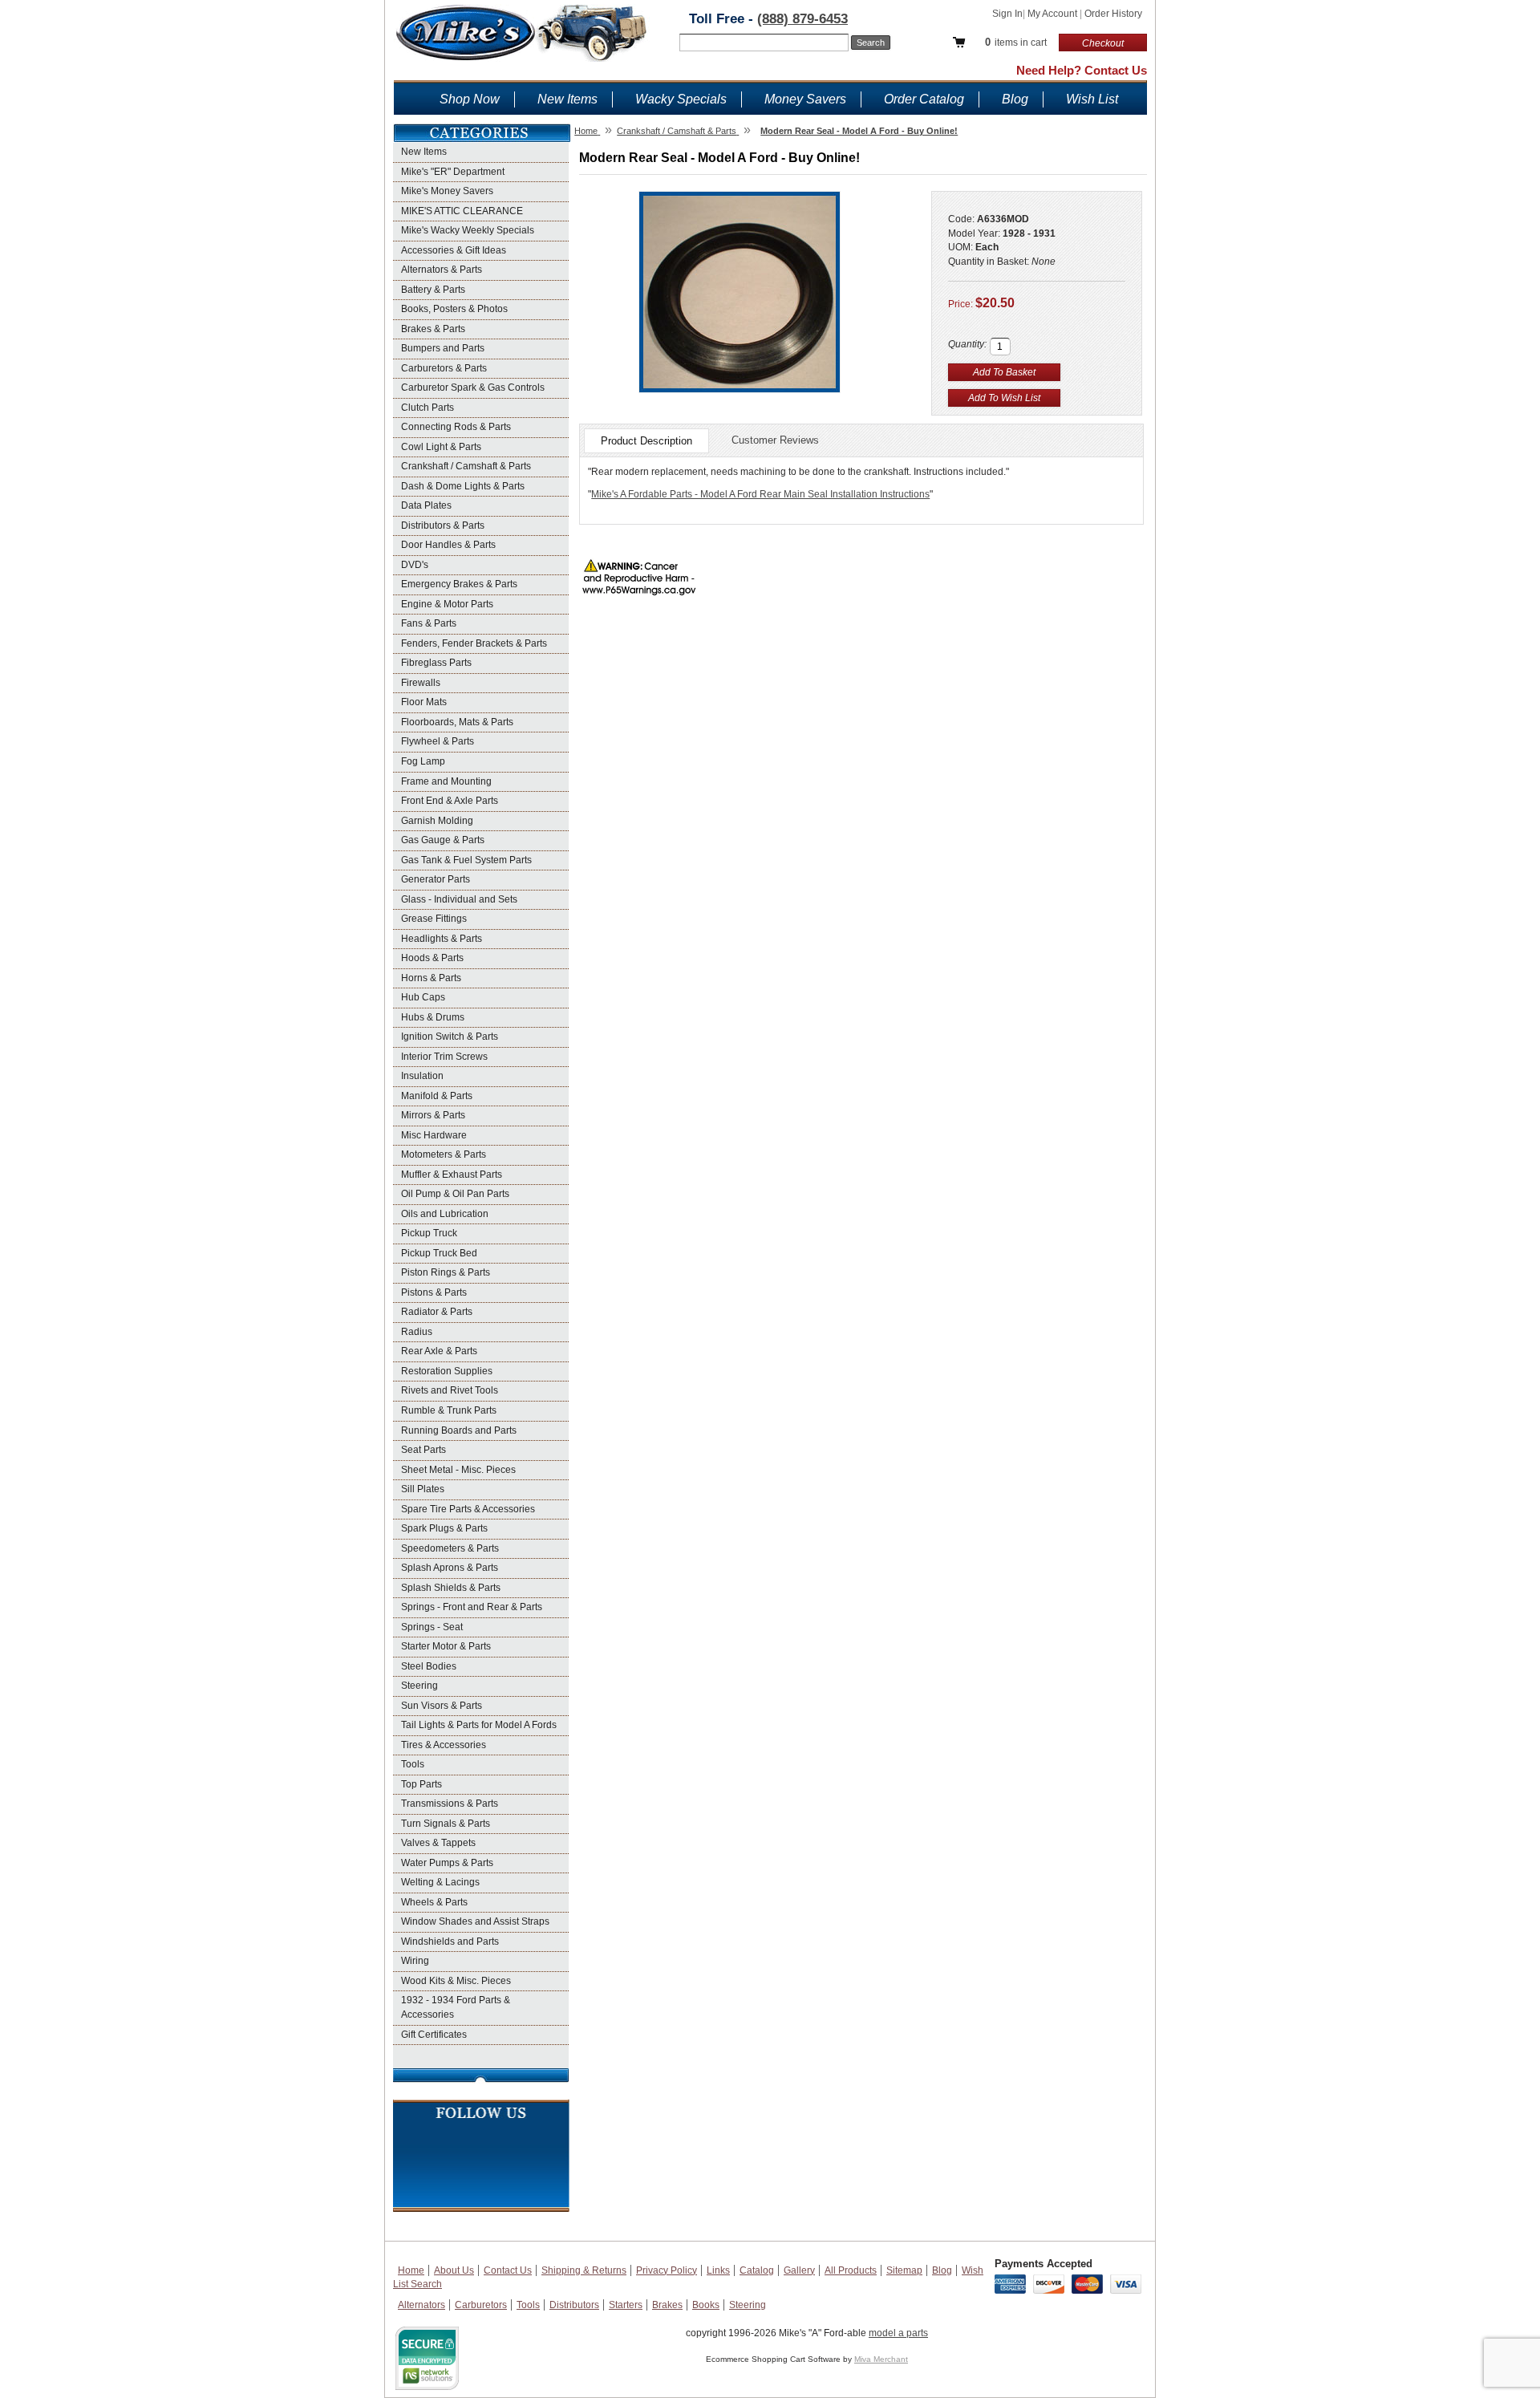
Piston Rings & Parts (446, 1272)
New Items (567, 99)
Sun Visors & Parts (442, 1706)
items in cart (1016, 42)
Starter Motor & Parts (446, 1646)
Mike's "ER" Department (453, 172)
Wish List (1092, 99)
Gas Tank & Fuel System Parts (466, 860)
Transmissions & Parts (450, 1804)
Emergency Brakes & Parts (459, 584)
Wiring (415, 1961)
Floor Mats (424, 702)
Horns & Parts (431, 978)
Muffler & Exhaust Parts (452, 1175)
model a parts (898, 2333)
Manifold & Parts (437, 1096)
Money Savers (805, 99)
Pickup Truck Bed (439, 1253)
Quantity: (967, 344)
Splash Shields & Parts (451, 1588)
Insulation (422, 1076)
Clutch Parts (428, 408)
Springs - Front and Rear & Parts (472, 1607)
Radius (417, 1332)
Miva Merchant (881, 2359)
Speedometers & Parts (450, 1548)
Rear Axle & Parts (439, 1351)
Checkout (1103, 43)
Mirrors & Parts (433, 1115)
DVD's (415, 565)
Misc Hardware (434, 1135)
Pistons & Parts (434, 1292)
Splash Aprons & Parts (450, 1568)
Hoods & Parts (432, 958)
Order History (1113, 14)
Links (718, 2270)
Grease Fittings (434, 919)
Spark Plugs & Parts (444, 1528)
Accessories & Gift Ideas (454, 250)
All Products (851, 2270)
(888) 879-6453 (802, 19)
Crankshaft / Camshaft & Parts (466, 466)
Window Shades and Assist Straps (475, 1921)
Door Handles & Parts (448, 545)
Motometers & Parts (444, 1154)
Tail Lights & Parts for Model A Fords (479, 1725)
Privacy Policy (667, 2270)
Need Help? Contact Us (1082, 70)
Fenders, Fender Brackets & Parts (474, 643)
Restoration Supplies (447, 1371)
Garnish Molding (437, 821)
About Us (454, 2270)
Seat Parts (423, 1450)
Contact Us (508, 2270)
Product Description (646, 441)
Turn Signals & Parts (446, 1824)
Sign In (1007, 14)
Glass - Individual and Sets (459, 899)
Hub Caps (423, 997)
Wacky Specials (681, 99)
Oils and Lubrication (445, 1214)
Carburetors (481, 2305)
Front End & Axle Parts (450, 801)
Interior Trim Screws (444, 1057)
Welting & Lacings (440, 1882)
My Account (1054, 14)
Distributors (574, 2305)
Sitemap (904, 2270)
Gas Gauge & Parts (443, 840)
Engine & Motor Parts (447, 604)
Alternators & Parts (442, 270)
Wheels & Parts (434, 1902)
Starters (626, 2305)
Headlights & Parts (442, 939)
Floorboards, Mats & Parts (457, 722)
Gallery (799, 2270)
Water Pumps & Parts (447, 1863)
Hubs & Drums (433, 1017)
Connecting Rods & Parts (456, 427)
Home (411, 2270)
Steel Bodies (429, 1666)
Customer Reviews (775, 440)
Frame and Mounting (446, 781)
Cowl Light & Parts (441, 447)
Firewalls (421, 683)
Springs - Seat (432, 1627)
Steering (419, 1686)
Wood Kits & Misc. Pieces (456, 1981)
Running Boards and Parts (459, 1430)
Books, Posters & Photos (454, 309)
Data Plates (426, 505)
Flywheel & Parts (438, 741)
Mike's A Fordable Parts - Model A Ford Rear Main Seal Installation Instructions (760, 494)
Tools (413, 1764)
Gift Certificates (434, 2035)
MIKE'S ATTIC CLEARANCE (462, 211)
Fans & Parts (429, 623)
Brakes (667, 2305)
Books (706, 2305)
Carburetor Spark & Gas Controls (473, 387)
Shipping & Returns (584, 2270)
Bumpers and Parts (443, 348)
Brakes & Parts (433, 329)
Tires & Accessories (444, 1745)
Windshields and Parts (450, 1942)
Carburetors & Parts (444, 368)
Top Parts (421, 1784)
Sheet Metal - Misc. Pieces (458, 1470)
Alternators (421, 2305)
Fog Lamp (423, 761)
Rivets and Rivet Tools (450, 1390)
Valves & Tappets (438, 1843)
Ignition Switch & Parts (450, 1037)
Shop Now (470, 99)
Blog (1015, 99)
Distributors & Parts (443, 525)
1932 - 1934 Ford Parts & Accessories (456, 2007)
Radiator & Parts (437, 1312)
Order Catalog (924, 99)
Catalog (757, 2270)
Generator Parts (436, 879)
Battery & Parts (433, 290)
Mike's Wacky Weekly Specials (468, 230)
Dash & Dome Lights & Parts (463, 486)
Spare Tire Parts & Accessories (468, 1509)
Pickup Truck (429, 1233)
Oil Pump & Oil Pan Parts (455, 1194)
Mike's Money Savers (447, 191)
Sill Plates (423, 1489)
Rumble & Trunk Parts (449, 1410)
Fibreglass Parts (436, 663)
